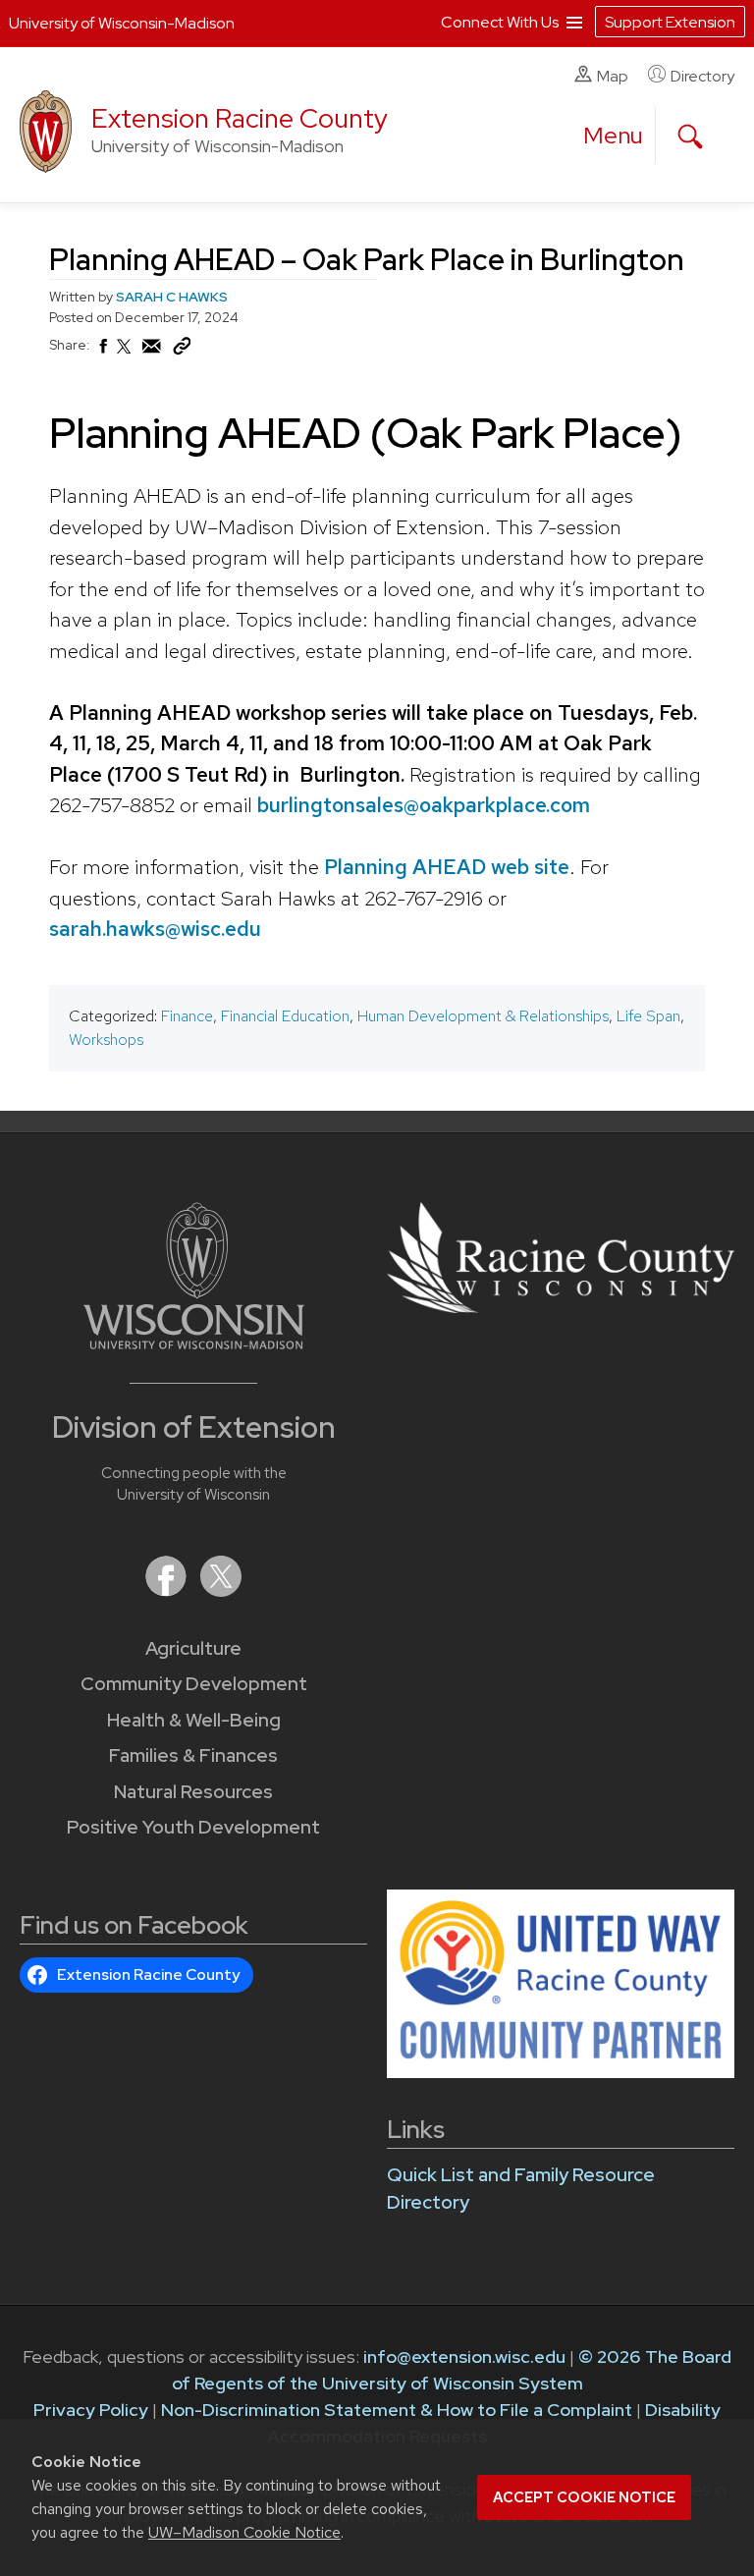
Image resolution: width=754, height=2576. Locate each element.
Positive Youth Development (193, 1827)
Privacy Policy (91, 2410)
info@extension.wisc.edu (464, 2357)
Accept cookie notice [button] (584, 2497)
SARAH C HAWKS (172, 297)
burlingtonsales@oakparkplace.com (424, 805)
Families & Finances (193, 1755)
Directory (702, 76)
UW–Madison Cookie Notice (244, 2532)
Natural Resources (193, 1792)
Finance (187, 1016)
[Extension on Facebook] (168, 1590)
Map (613, 76)
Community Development (194, 1684)
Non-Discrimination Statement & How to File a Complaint (397, 2410)
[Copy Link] (182, 351)
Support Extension (670, 22)
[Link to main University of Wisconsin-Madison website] (194, 1343)
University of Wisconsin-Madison (122, 23)
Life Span (648, 1016)
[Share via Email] (152, 352)
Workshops (106, 1040)
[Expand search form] (690, 137)
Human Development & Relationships (483, 1016)
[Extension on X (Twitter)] (221, 1590)
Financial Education (285, 1016)
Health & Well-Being (194, 1720)
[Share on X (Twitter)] (125, 355)
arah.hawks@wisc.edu (160, 929)
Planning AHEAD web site (447, 867)
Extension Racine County (240, 118)
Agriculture (193, 1648)
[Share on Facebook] (102, 352)
